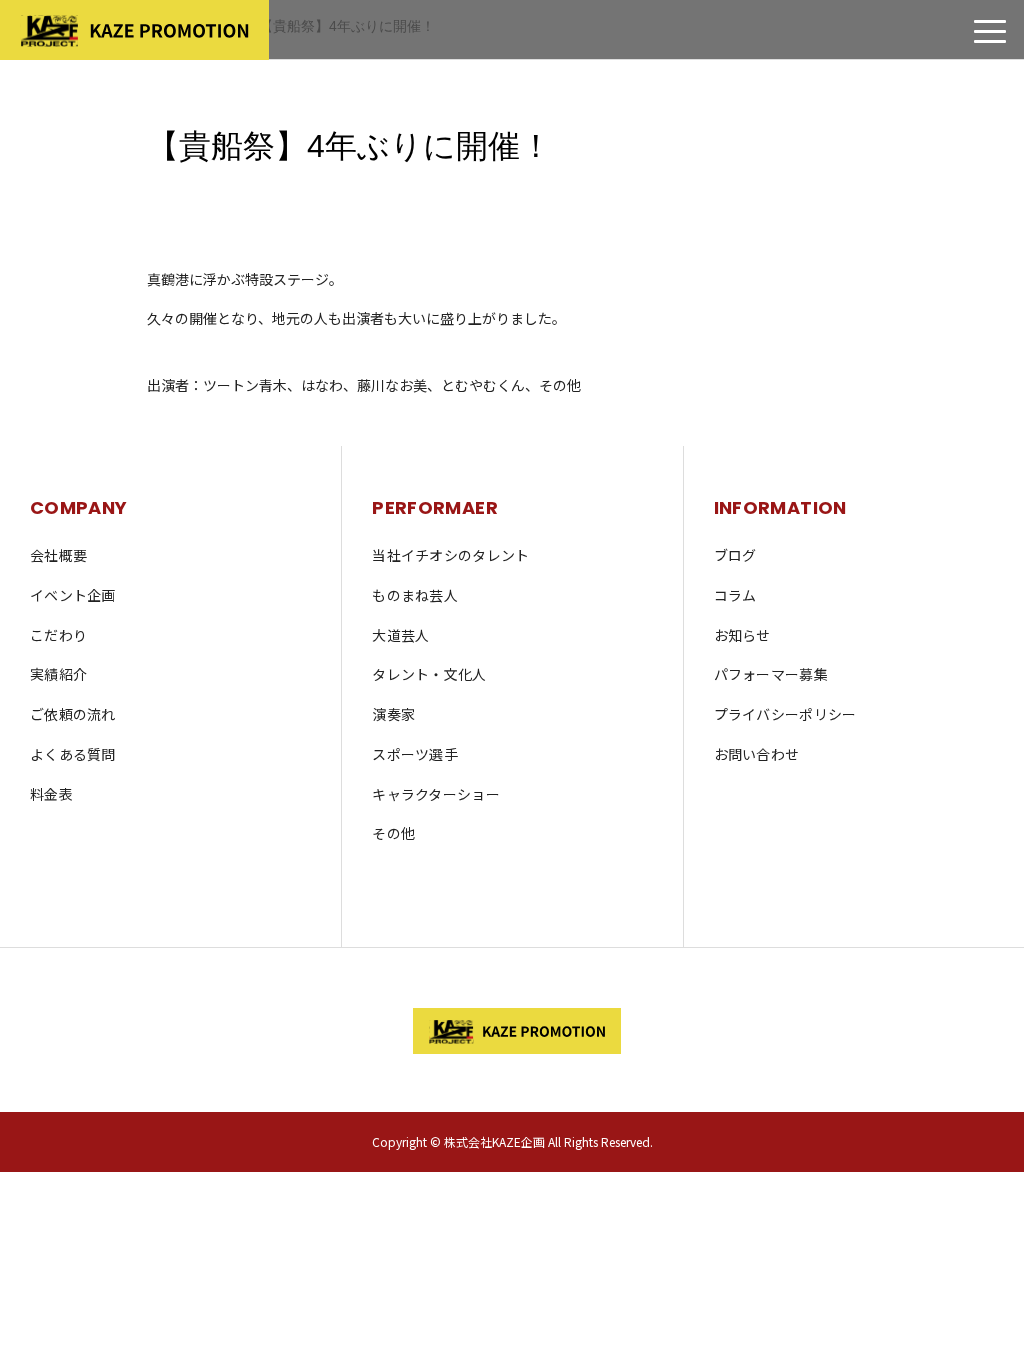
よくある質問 (73, 754)
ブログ (735, 555)
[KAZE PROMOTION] (512, 1031)
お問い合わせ (757, 754)
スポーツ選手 (415, 754)
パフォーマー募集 (771, 674)
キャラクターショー (436, 794)
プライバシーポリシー (785, 714)
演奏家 (393, 714)
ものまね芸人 (415, 595)
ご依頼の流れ (73, 714)
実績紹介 (58, 674)
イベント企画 (73, 595)
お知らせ (742, 635)
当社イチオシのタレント (450, 555)
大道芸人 (400, 635)
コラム (735, 595)
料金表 (51, 794)
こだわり (58, 635)
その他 (393, 833)
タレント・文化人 (429, 674)
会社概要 (58, 555)
